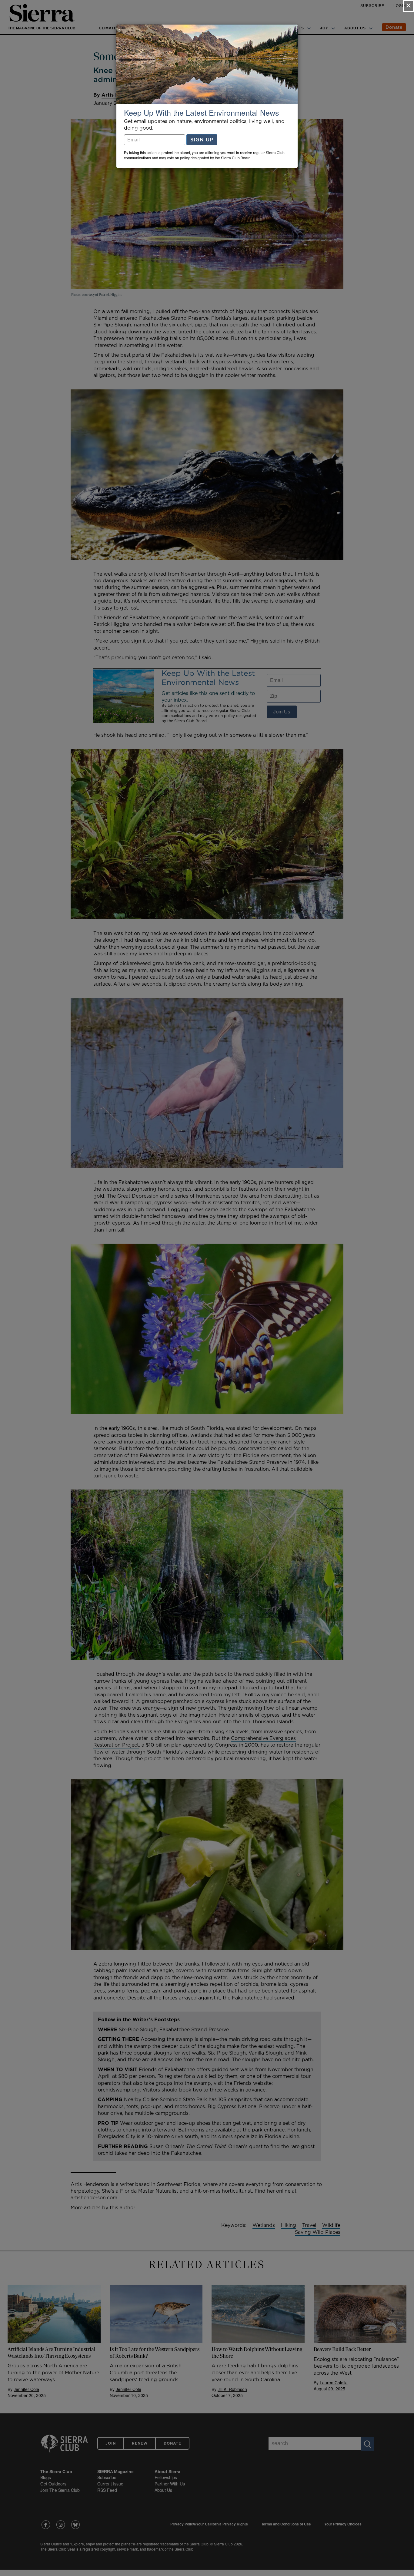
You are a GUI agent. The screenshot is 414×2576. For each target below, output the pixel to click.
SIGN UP (202, 140)
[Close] (409, 6)
